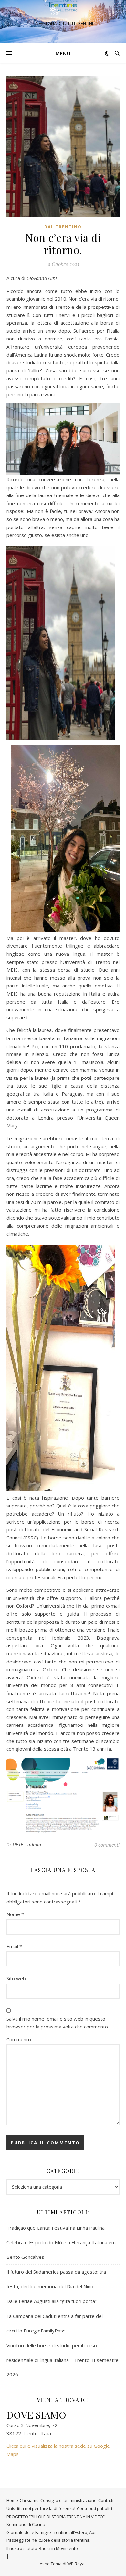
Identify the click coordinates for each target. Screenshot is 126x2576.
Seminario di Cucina (26, 2524)
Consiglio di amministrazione (68, 2500)
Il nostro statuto (22, 2548)
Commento (19, 2039)
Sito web (16, 1978)
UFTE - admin (27, 1845)
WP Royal (76, 2564)
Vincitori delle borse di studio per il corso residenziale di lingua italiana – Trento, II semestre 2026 (63, 2360)
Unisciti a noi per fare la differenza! (41, 2508)
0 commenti (107, 1845)
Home (12, 2500)
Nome (15, 1914)
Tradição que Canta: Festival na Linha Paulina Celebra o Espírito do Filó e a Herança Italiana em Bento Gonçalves (61, 2242)
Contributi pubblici (94, 2508)
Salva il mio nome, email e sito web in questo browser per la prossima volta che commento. (58, 2023)
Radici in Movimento (58, 2548)
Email (14, 1946)
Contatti (106, 2500)
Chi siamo (29, 2500)
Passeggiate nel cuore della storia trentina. (48, 2540)
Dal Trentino (63, 227)
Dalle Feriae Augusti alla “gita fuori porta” (52, 2301)
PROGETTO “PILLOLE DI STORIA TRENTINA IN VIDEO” (56, 2517)
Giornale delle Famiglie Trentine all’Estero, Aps (52, 2532)
